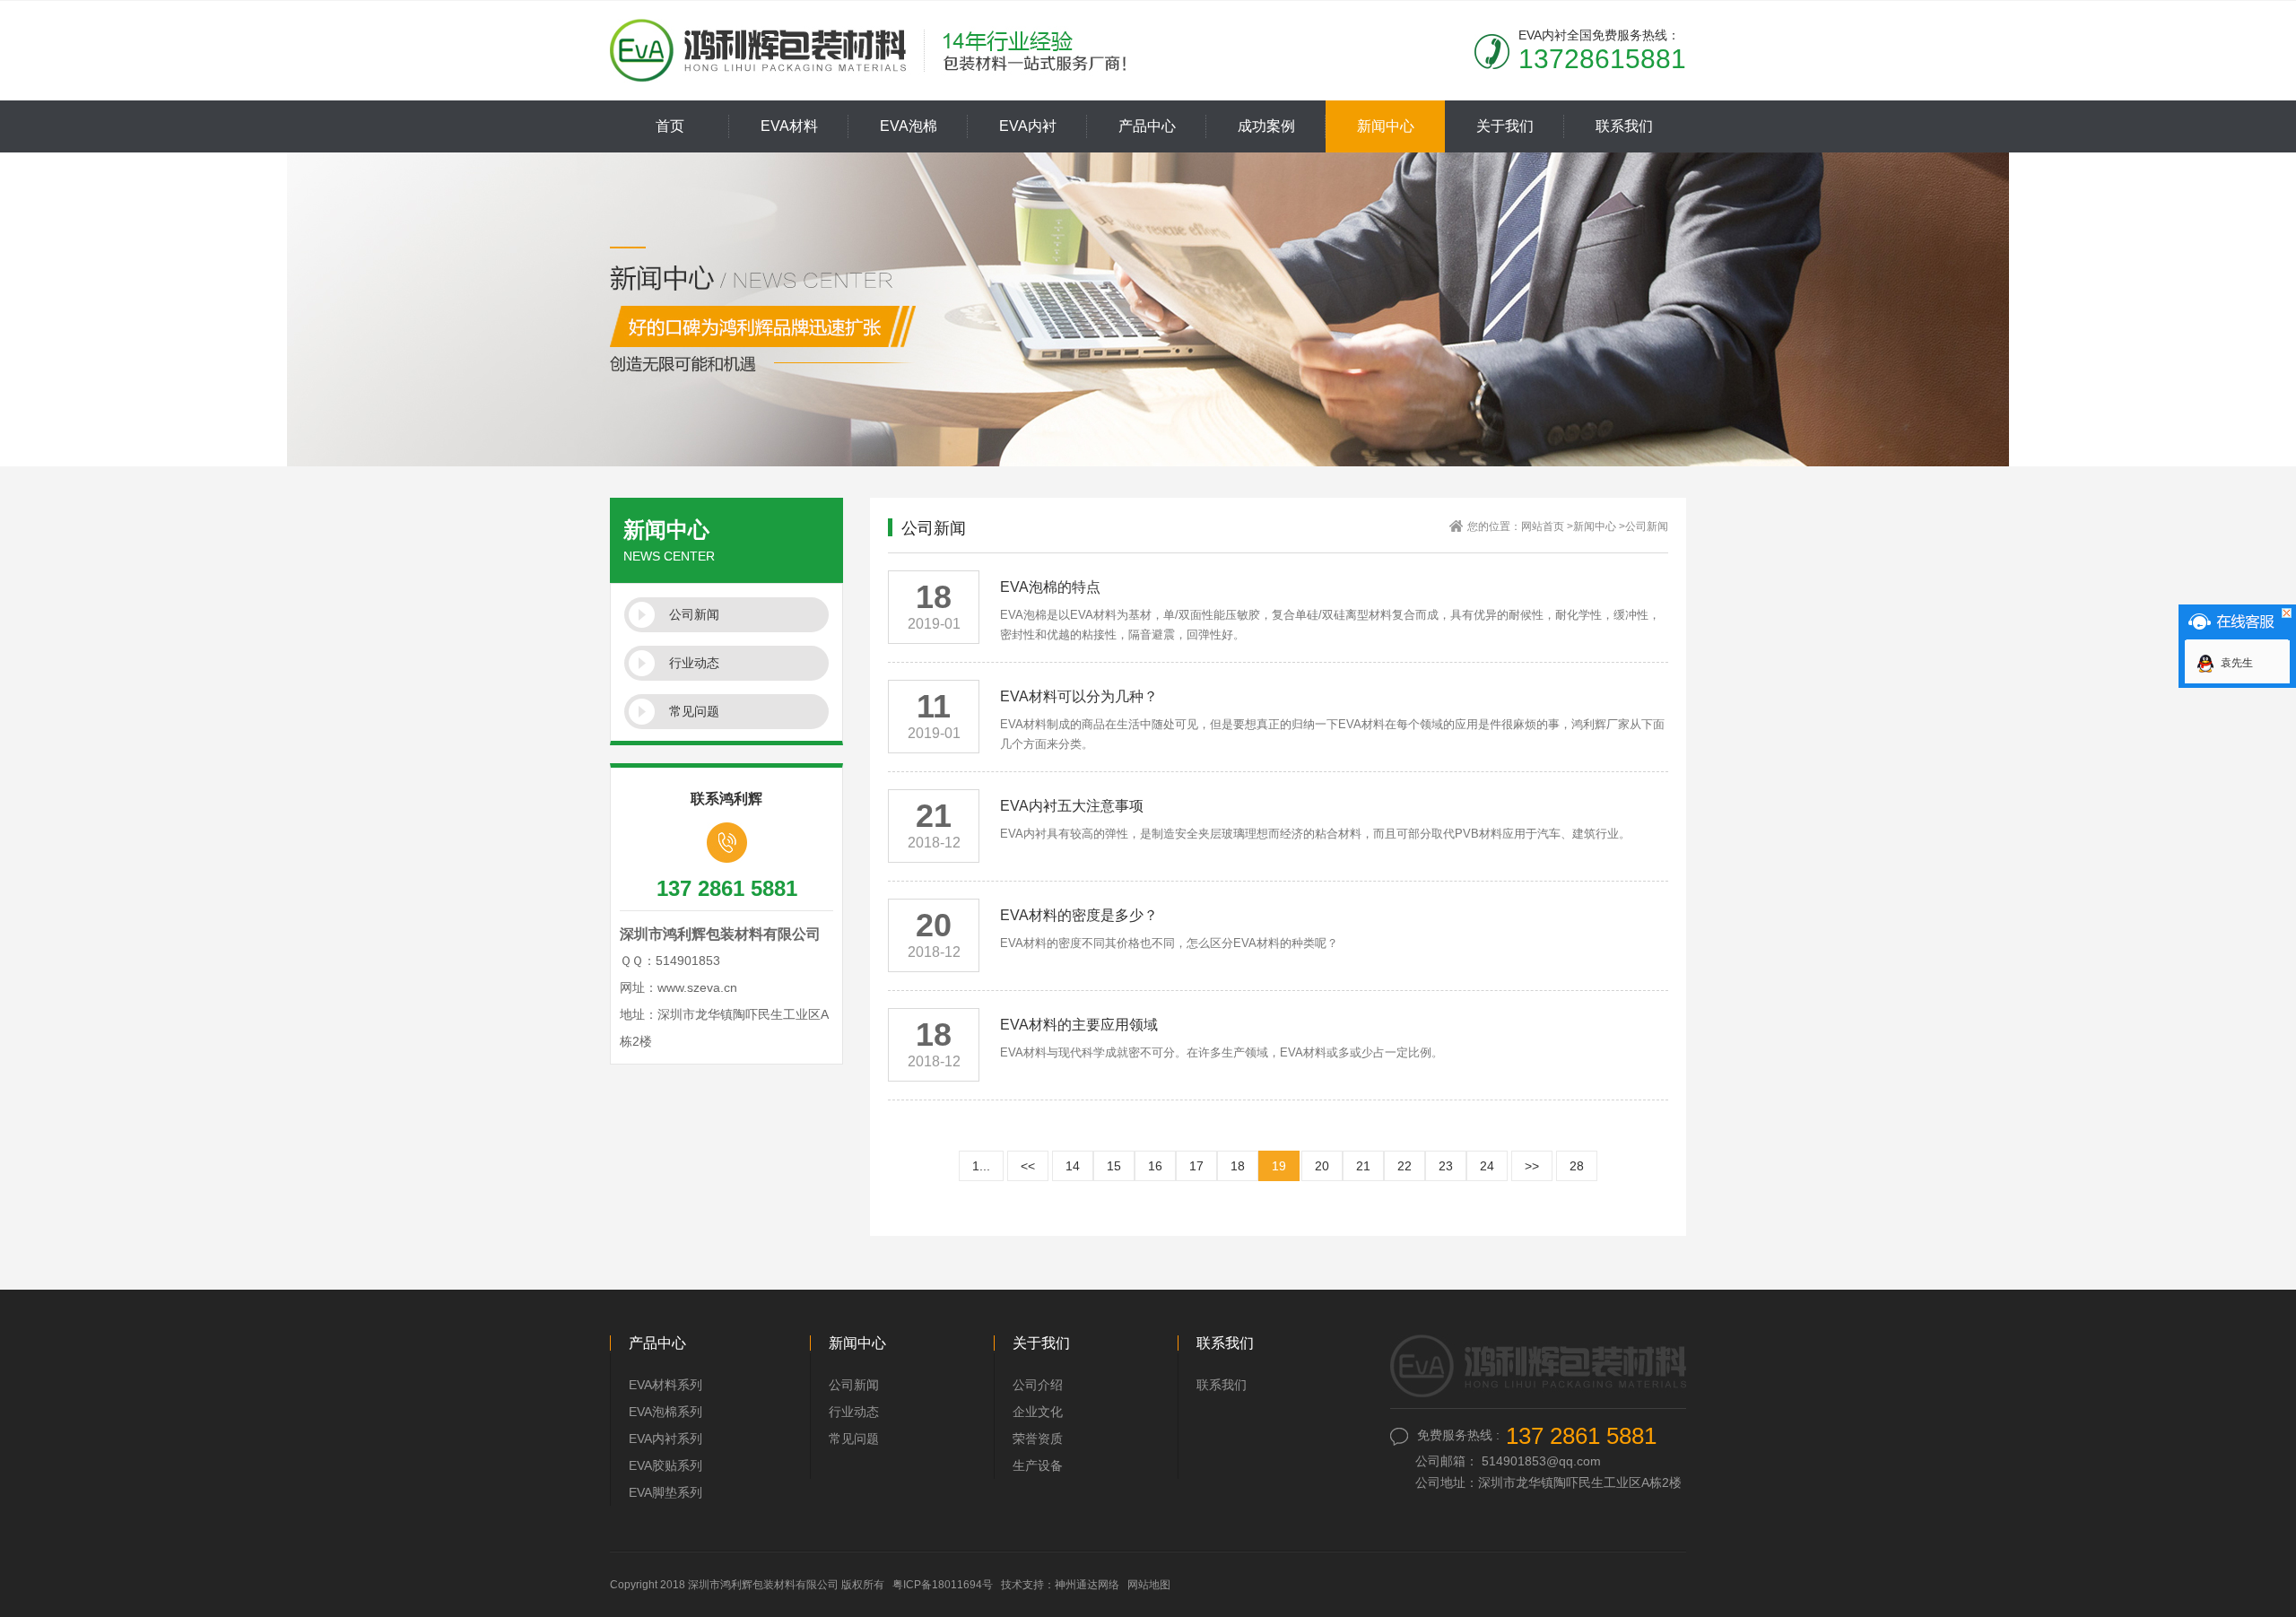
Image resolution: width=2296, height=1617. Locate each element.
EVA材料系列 (665, 1385)
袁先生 (2237, 663)
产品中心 (1147, 126)
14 (1073, 1166)
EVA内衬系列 (665, 1439)
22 (1405, 1166)
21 (1363, 1166)
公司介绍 (1038, 1385)
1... (981, 1166)
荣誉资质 (1038, 1439)
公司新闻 (694, 614)
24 (1487, 1166)
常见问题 (694, 711)
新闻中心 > (1599, 526)
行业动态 (694, 663)
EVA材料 (789, 126)
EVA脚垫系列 (665, 1492)
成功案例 (1266, 126)
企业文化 (1038, 1412)
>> (1532, 1166)
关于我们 (1505, 126)
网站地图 (1149, 1585)
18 (1238, 1166)
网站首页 (1543, 526)
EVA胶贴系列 (665, 1465)
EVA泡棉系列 (665, 1412)
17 (1196, 1166)
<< (1028, 1166)
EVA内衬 (1028, 126)
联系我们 (1624, 126)
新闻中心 (1386, 126)
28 (1577, 1166)
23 (1446, 1166)
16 (1155, 1166)
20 (1322, 1166)
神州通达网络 (1087, 1585)
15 (1114, 1166)
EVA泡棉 (909, 126)
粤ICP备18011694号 (943, 1585)
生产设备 (1038, 1465)
